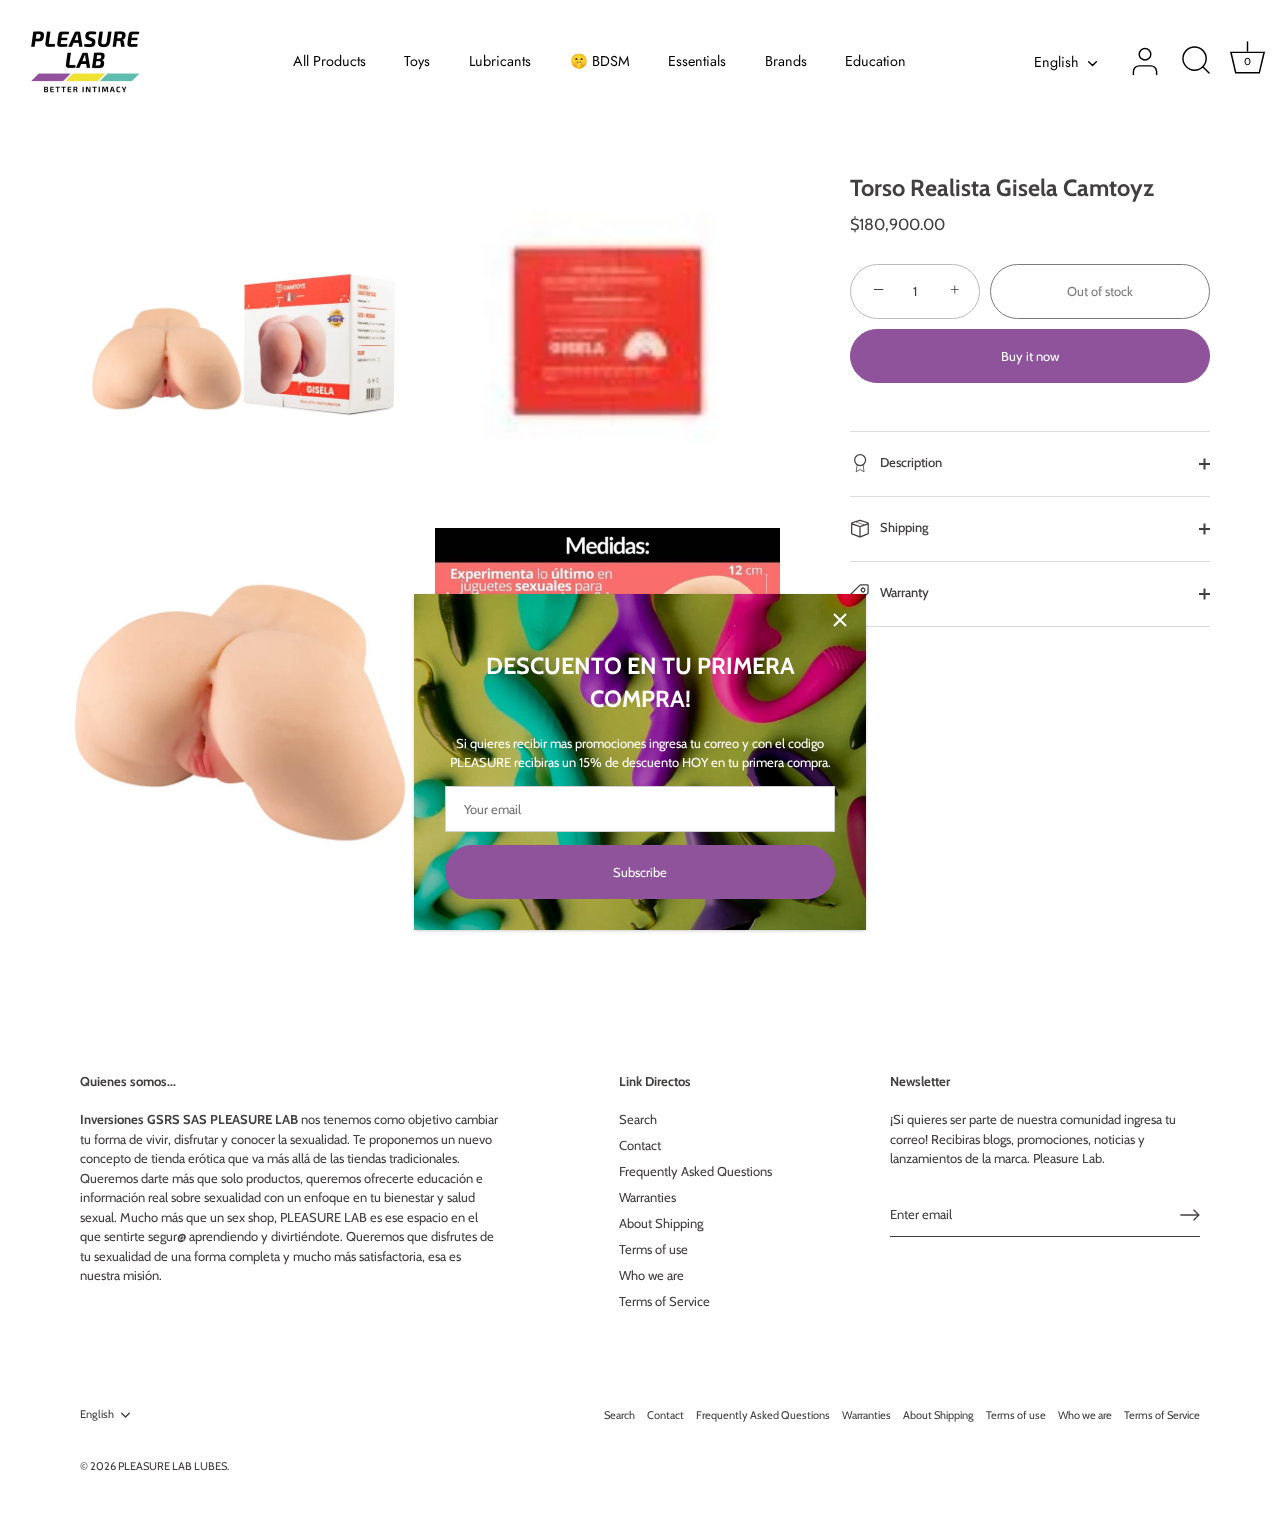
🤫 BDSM (600, 61)
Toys (417, 61)
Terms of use (653, 1249)
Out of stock (1100, 291)
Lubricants (500, 61)
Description (909, 462)
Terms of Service (664, 1301)
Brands (786, 61)
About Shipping (661, 1223)
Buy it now (1030, 356)
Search (638, 1119)
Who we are (651, 1275)
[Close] (840, 620)
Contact (640, 1145)
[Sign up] (1190, 1215)
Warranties (647, 1197)
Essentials (697, 61)
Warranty (903, 592)
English (1056, 62)
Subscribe (640, 872)
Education (875, 61)
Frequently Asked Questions (695, 1171)
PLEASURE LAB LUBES (172, 1466)
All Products (329, 61)
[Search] (1196, 62)
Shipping (903, 527)
